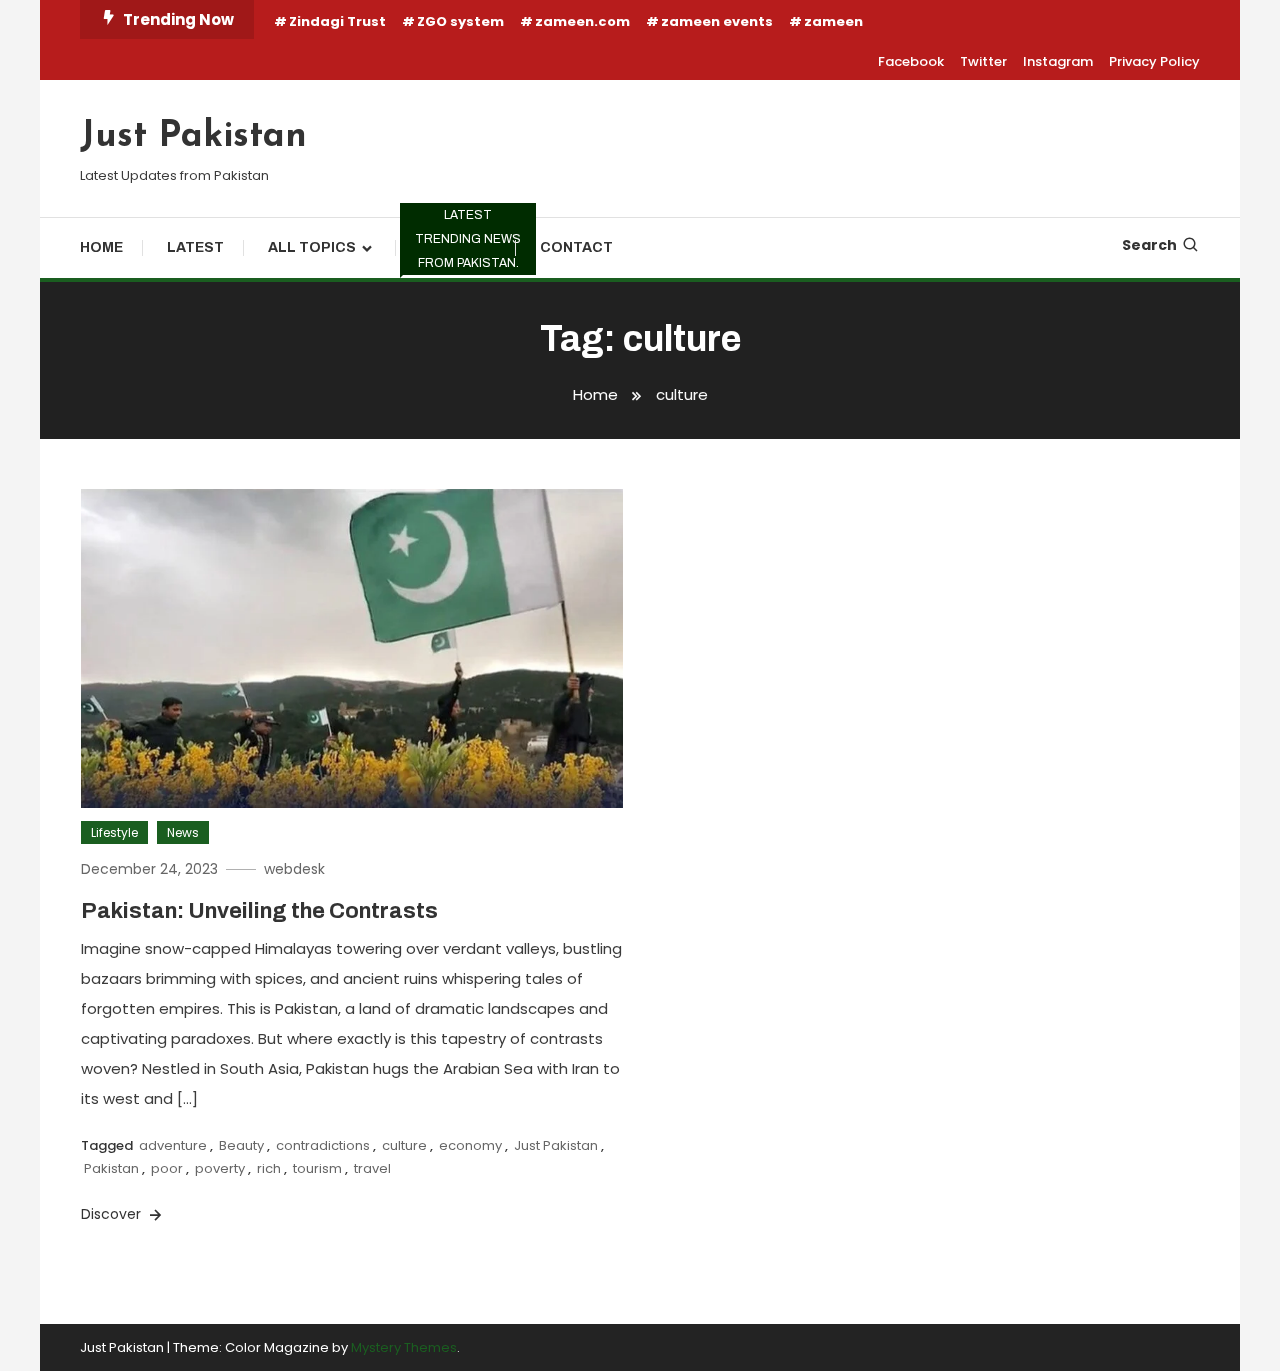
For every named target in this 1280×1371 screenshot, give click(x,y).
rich (269, 1168)
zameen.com (582, 21)
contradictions (323, 1145)
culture (404, 1145)
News (183, 832)
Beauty (241, 1145)
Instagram (1058, 61)
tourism (317, 1168)
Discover (113, 1214)
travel (372, 1168)
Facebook (911, 61)
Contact (576, 247)
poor (167, 1168)
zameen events (717, 21)
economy (470, 1145)
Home (101, 247)
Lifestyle (114, 832)
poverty (220, 1168)
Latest (195, 247)
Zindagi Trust (337, 21)
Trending (465, 244)
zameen (833, 21)
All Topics (312, 247)
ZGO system (460, 21)
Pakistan (111, 1168)
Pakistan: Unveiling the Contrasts (259, 911)
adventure (173, 1145)
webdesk (294, 869)
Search (1149, 245)
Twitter (983, 61)
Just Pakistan (193, 137)
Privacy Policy (1154, 61)
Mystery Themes (404, 1347)
